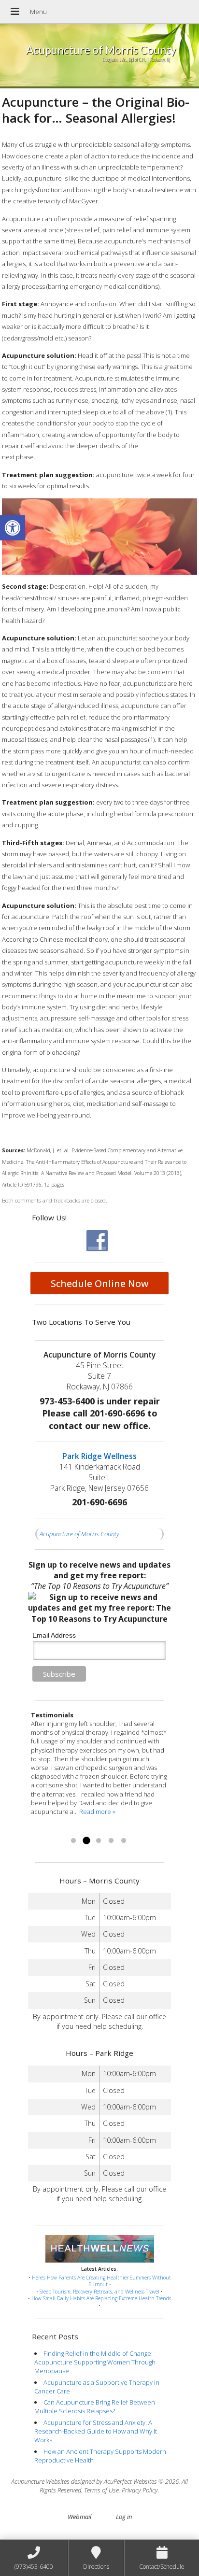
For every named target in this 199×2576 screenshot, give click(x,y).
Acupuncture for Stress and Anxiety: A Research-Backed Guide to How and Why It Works (96, 2431)
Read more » (49, 1829)
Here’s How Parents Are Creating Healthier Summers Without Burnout (101, 2281)
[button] (13, 528)
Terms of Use (101, 2490)
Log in (124, 2517)
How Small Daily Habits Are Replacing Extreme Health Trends (101, 2298)
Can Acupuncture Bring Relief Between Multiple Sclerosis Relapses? (95, 2406)
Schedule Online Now (100, 1283)
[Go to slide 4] (111, 1841)
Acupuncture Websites (40, 2481)
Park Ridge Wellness (100, 1456)
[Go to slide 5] (124, 1841)
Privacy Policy (140, 2490)
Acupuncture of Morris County (79, 1534)
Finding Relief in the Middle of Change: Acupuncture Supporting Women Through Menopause (95, 2362)
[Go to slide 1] (73, 1841)
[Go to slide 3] (99, 1841)
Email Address (54, 1635)
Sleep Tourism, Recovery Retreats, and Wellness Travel (99, 2292)
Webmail (79, 2517)
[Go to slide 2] (86, 1841)
